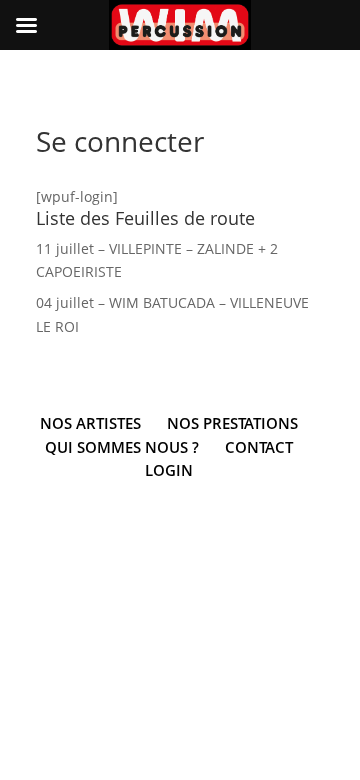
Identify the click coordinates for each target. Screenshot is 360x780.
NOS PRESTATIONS (232, 423)
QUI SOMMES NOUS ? (122, 447)
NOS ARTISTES (90, 423)
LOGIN (169, 470)
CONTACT (259, 447)
